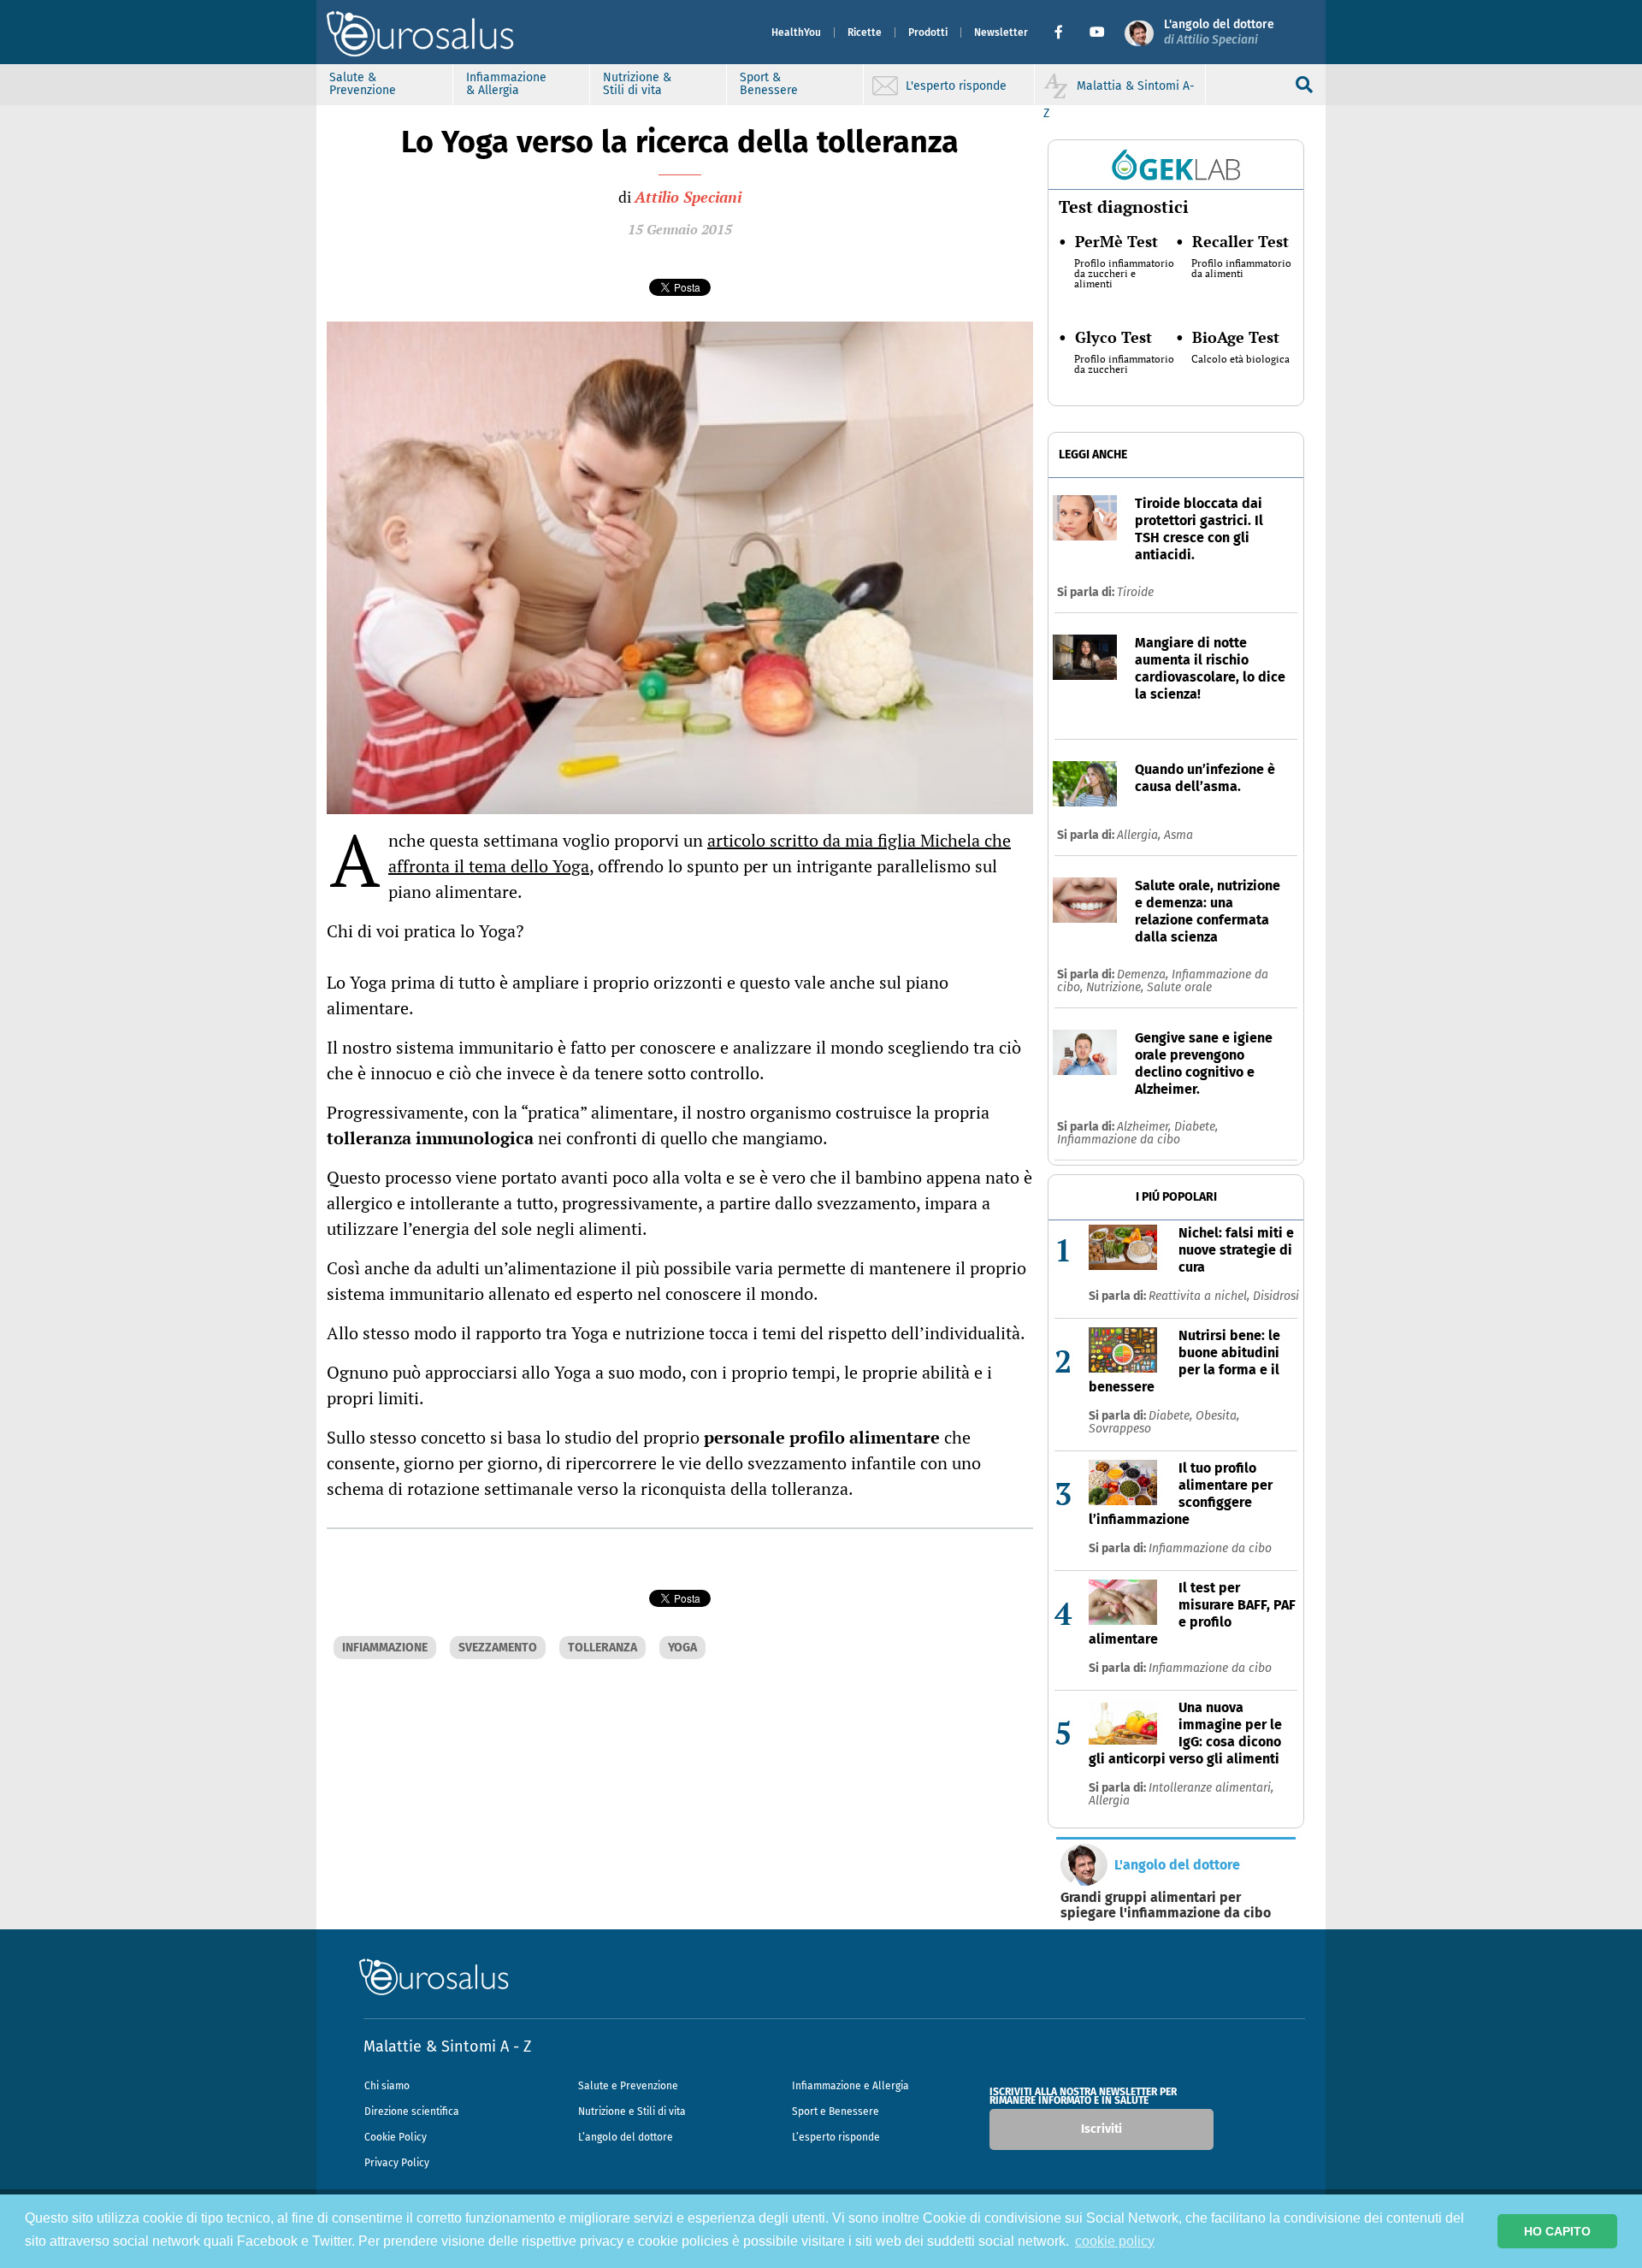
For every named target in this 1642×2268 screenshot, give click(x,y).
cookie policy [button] (1115, 2241)
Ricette (865, 32)
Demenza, (1144, 975)
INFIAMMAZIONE (385, 1648)
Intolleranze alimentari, (1211, 1788)
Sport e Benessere (836, 2111)
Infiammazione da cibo (1119, 1140)
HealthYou (796, 32)
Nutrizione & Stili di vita (637, 84)
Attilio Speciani (688, 197)
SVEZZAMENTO (498, 1648)
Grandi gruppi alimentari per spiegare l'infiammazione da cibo (1166, 1905)
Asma (1178, 835)
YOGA (682, 1648)
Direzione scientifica (412, 2111)
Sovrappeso (1120, 1429)
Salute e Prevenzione (628, 2086)
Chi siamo (387, 2086)
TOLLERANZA (602, 1648)
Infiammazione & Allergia (506, 84)
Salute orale (1179, 987)
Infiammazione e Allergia (851, 2086)
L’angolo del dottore (626, 2137)
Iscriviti (1102, 2129)
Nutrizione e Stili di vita (632, 2111)
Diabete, (1196, 1127)
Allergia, (1140, 835)
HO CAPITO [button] (1557, 2231)
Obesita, (1217, 1416)
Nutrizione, (1116, 987)
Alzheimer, (1146, 1127)
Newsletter (1001, 32)
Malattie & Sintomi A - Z (447, 2047)
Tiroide (1135, 592)
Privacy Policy (397, 2163)
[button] (1065, 32)
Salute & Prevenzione (363, 84)
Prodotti (928, 32)
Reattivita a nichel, (1201, 1296)
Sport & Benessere (769, 84)
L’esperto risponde (836, 2137)
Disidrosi (1276, 1296)
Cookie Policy (396, 2137)
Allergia (1109, 1801)
